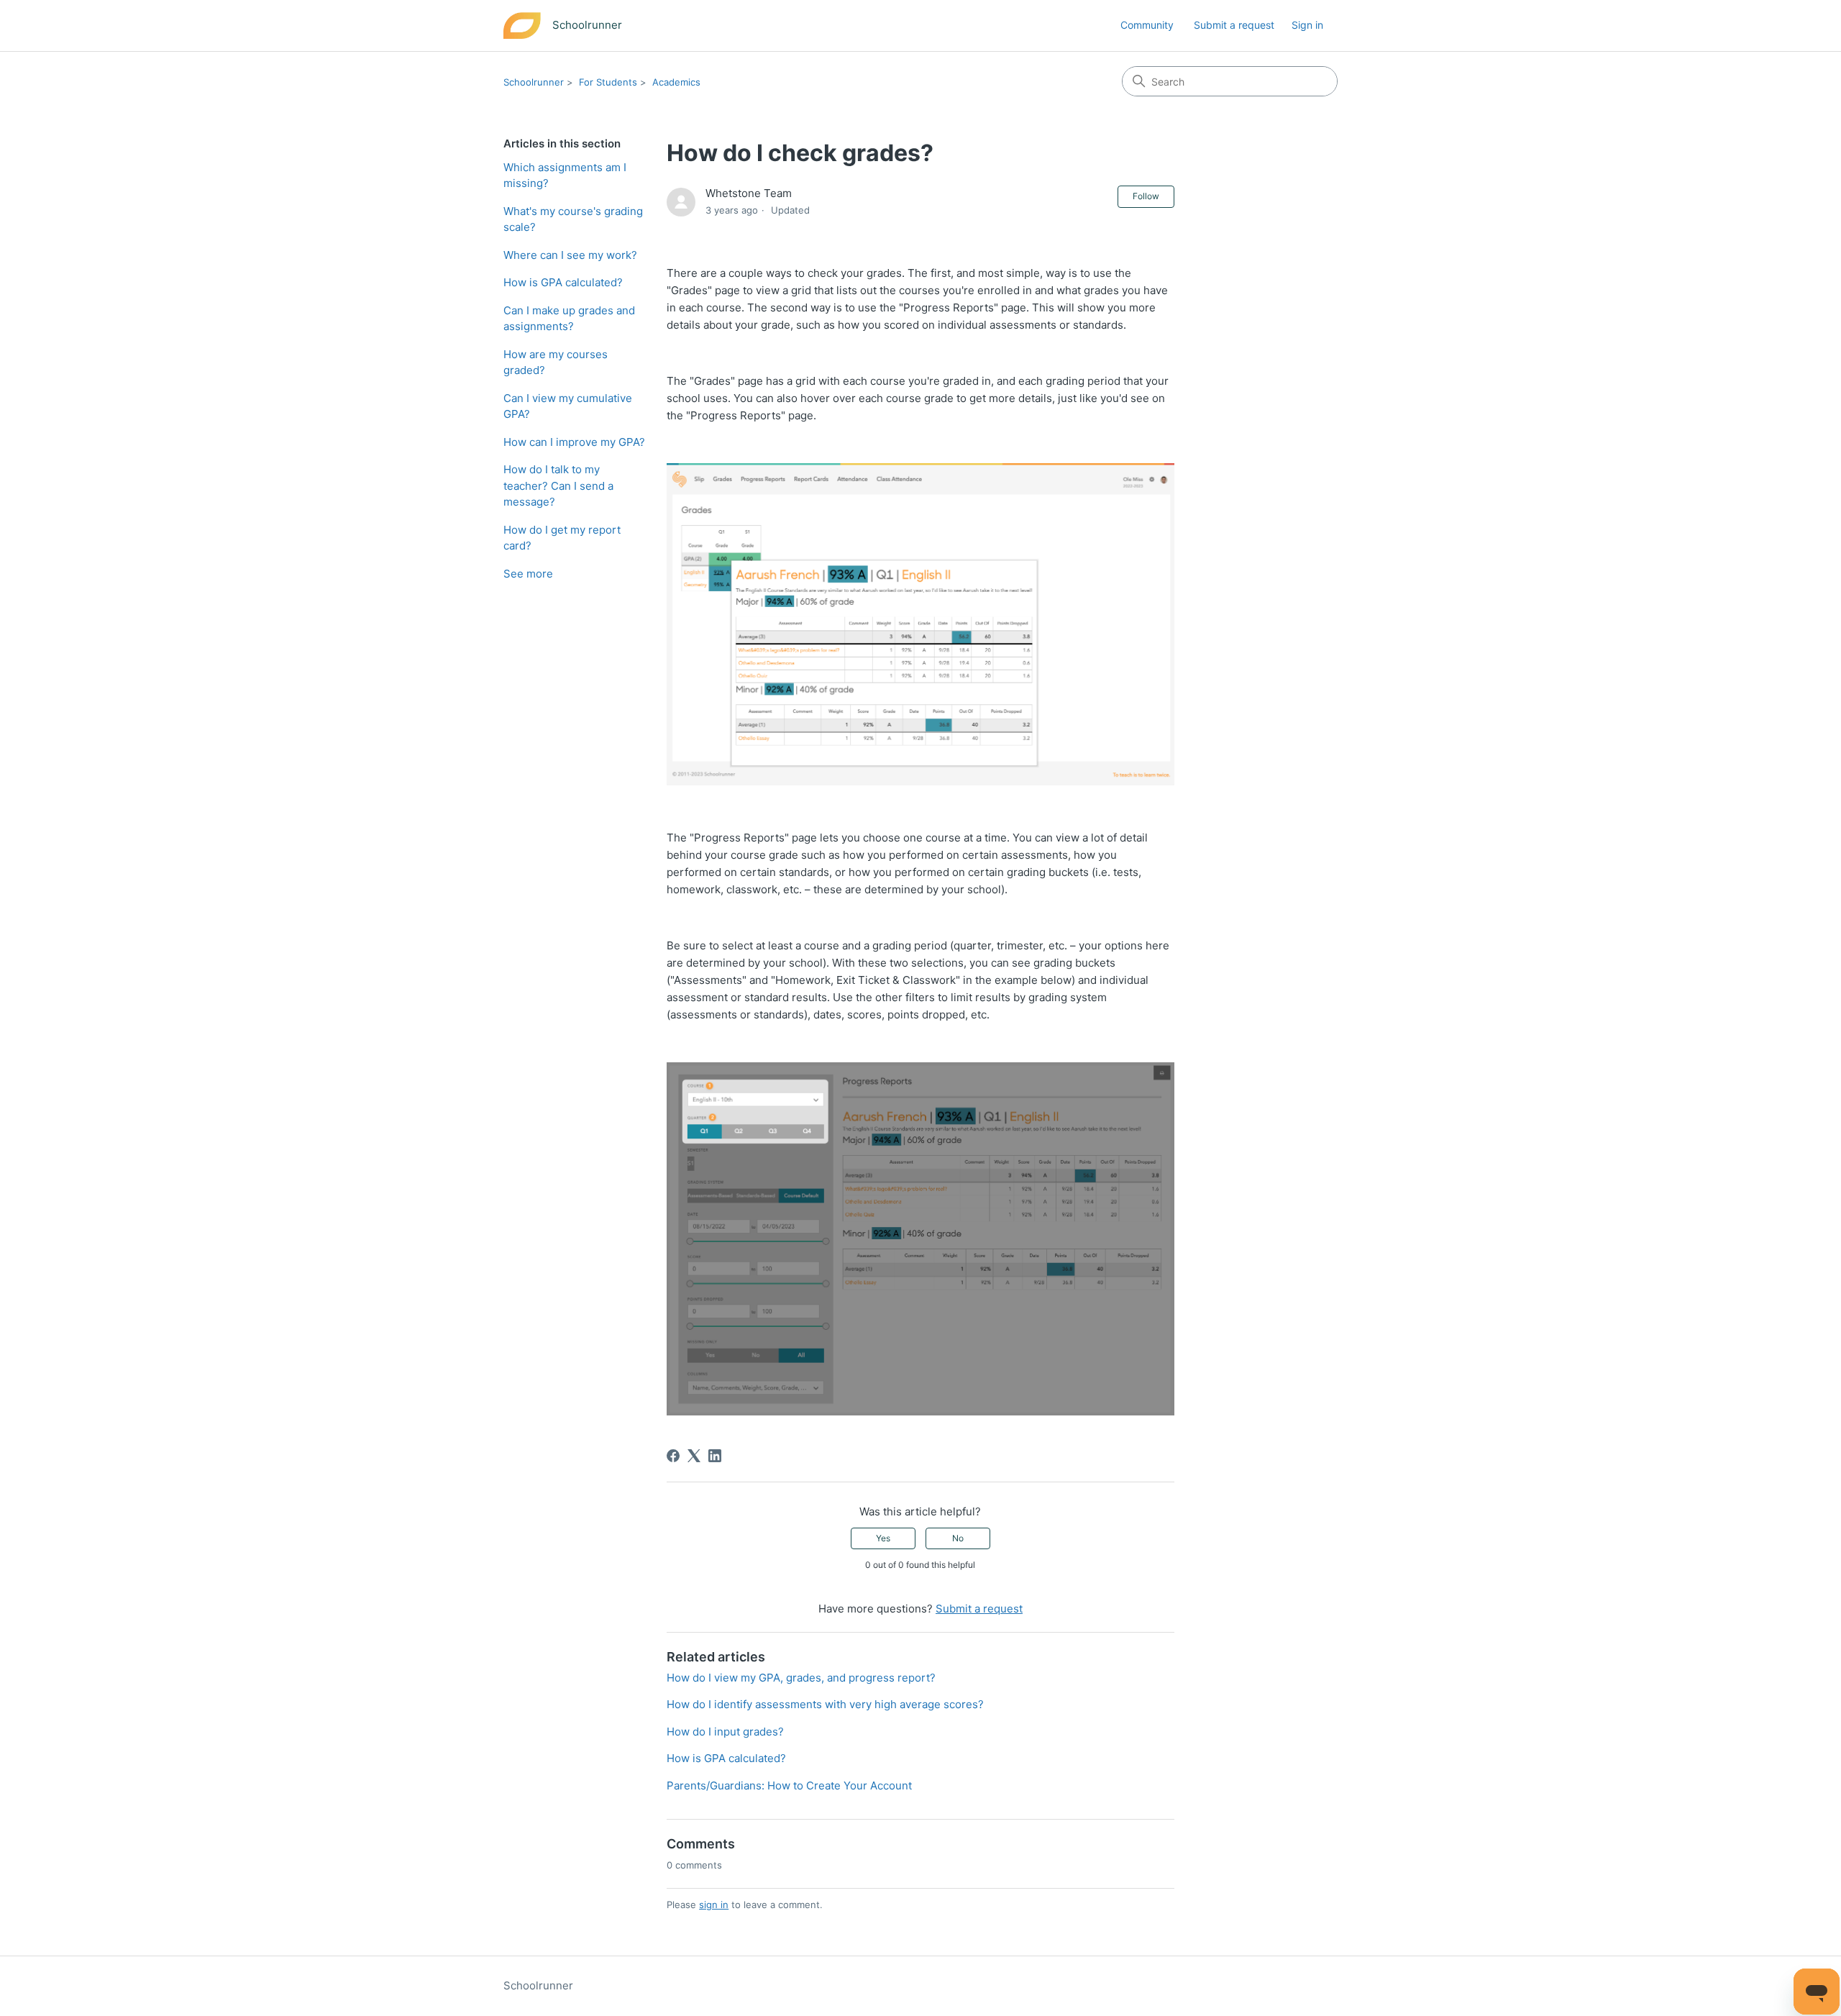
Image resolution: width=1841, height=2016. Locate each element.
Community (1147, 25)
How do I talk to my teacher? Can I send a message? (558, 485)
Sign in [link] (1307, 25)
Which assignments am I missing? (565, 175)
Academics (676, 82)
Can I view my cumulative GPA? (568, 406)
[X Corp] (694, 1456)
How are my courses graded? (556, 362)
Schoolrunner (534, 82)
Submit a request (1234, 25)
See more (528, 574)
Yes (883, 1538)
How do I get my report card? (562, 538)
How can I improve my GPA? (574, 442)
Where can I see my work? (570, 255)
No (958, 1538)
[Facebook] (673, 1456)
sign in (714, 1905)
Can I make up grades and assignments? (569, 319)
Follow (1146, 196)
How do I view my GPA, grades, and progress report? (801, 1678)
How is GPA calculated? (563, 282)
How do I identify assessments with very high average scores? (825, 1704)
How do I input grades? (725, 1732)
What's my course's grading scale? (573, 219)
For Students (608, 82)
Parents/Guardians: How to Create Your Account (789, 1785)
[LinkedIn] (715, 1456)
